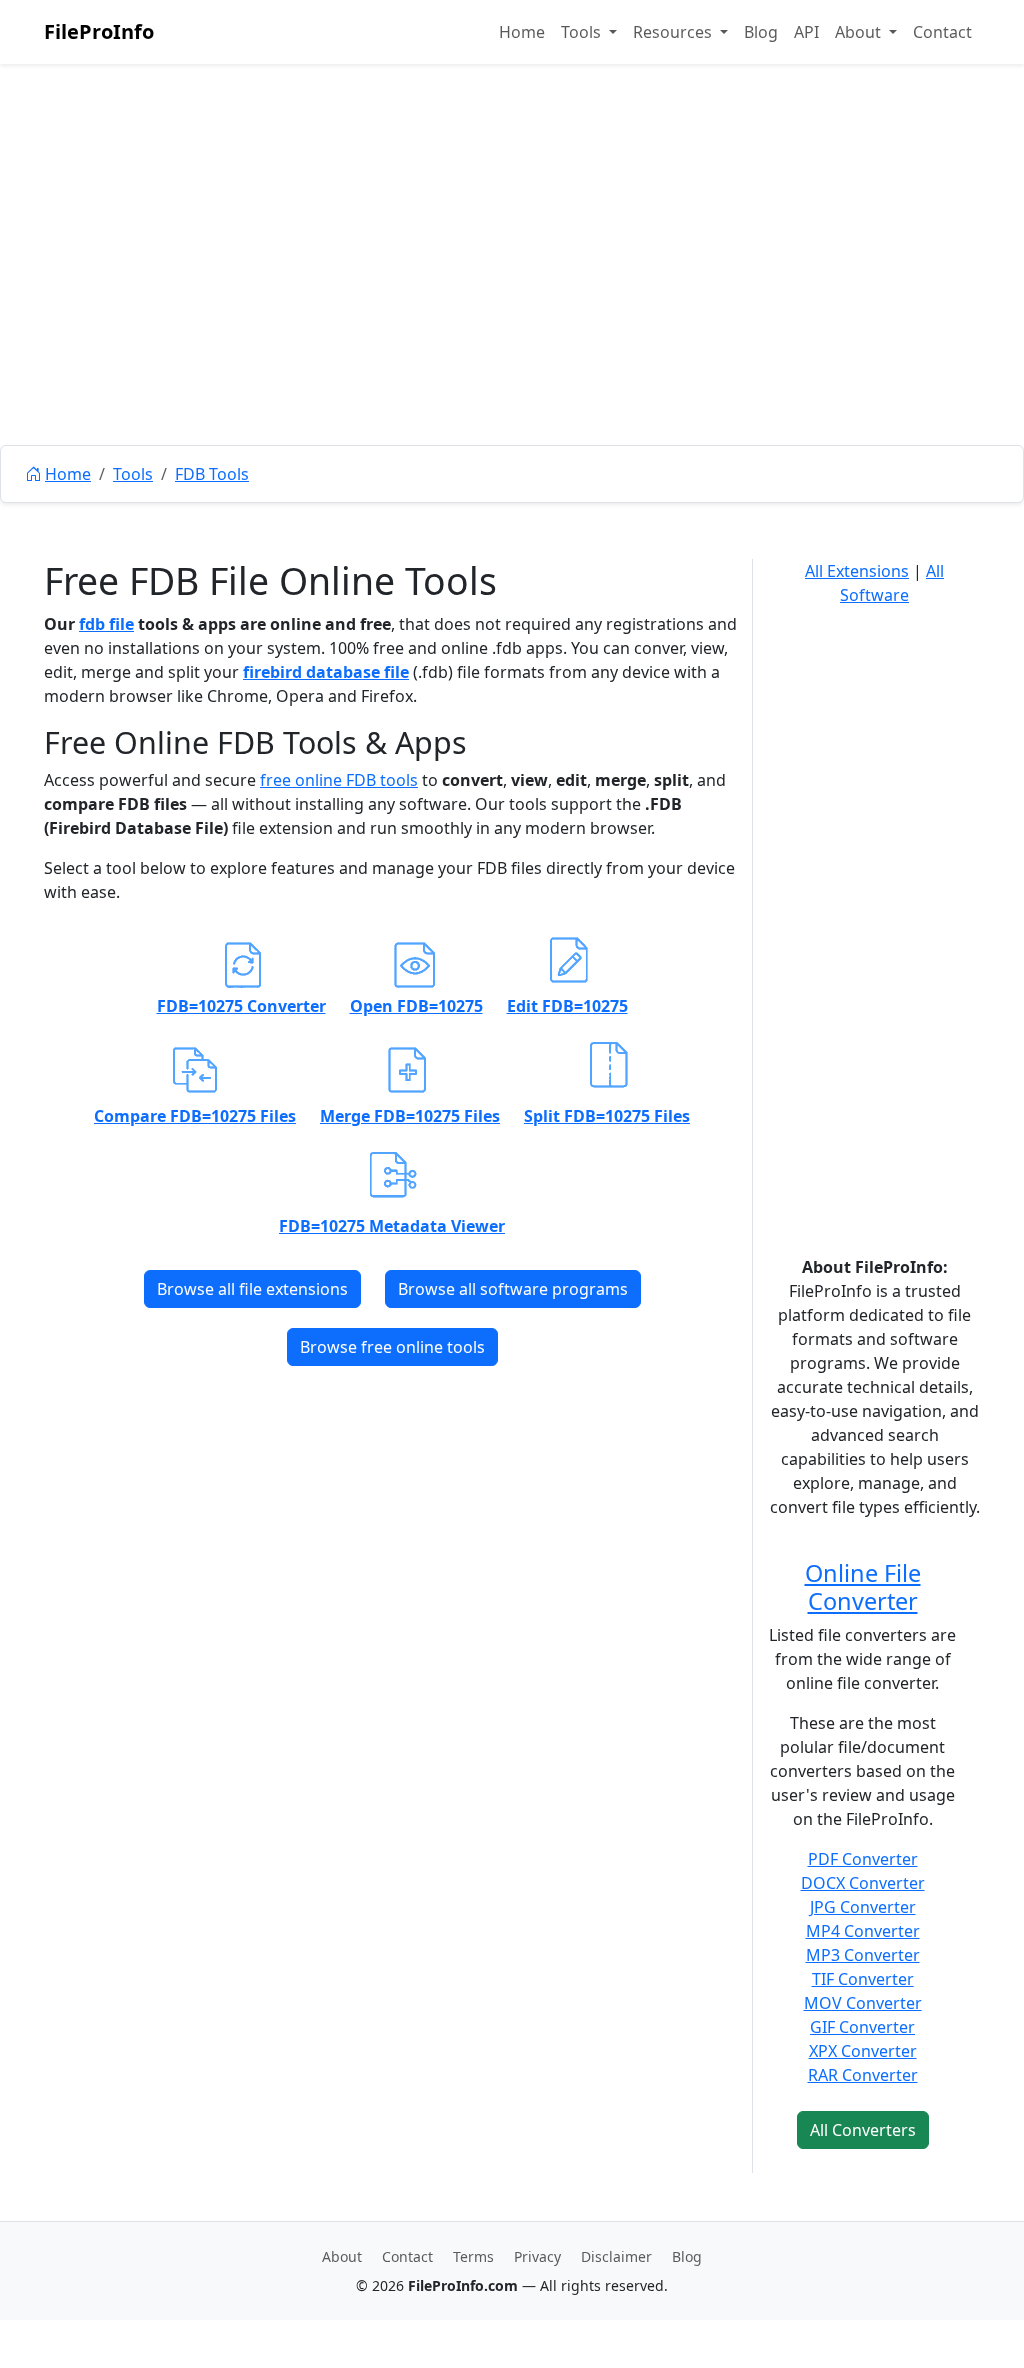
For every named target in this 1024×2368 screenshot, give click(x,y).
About (342, 2256)
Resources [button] (674, 32)
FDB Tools (212, 474)
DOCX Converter (863, 1883)
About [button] (860, 32)
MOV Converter (863, 2003)
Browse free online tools (392, 1347)
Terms (473, 2256)
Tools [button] (583, 32)
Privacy (537, 2256)
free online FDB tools (339, 780)
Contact (942, 32)
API (806, 32)
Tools (133, 474)
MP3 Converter (863, 1955)
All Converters (863, 2130)
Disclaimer (616, 2256)
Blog (761, 32)
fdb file (106, 624)
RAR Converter (863, 2075)
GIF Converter (862, 2027)
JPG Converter (863, 1907)
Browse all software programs (513, 1289)
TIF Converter (863, 1979)
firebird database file (326, 672)
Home (522, 32)
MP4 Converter (863, 1931)
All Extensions (857, 571)
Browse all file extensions (252, 1289)
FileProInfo (99, 31)
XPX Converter (863, 2051)
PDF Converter (863, 1859)
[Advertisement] (512, 300)
